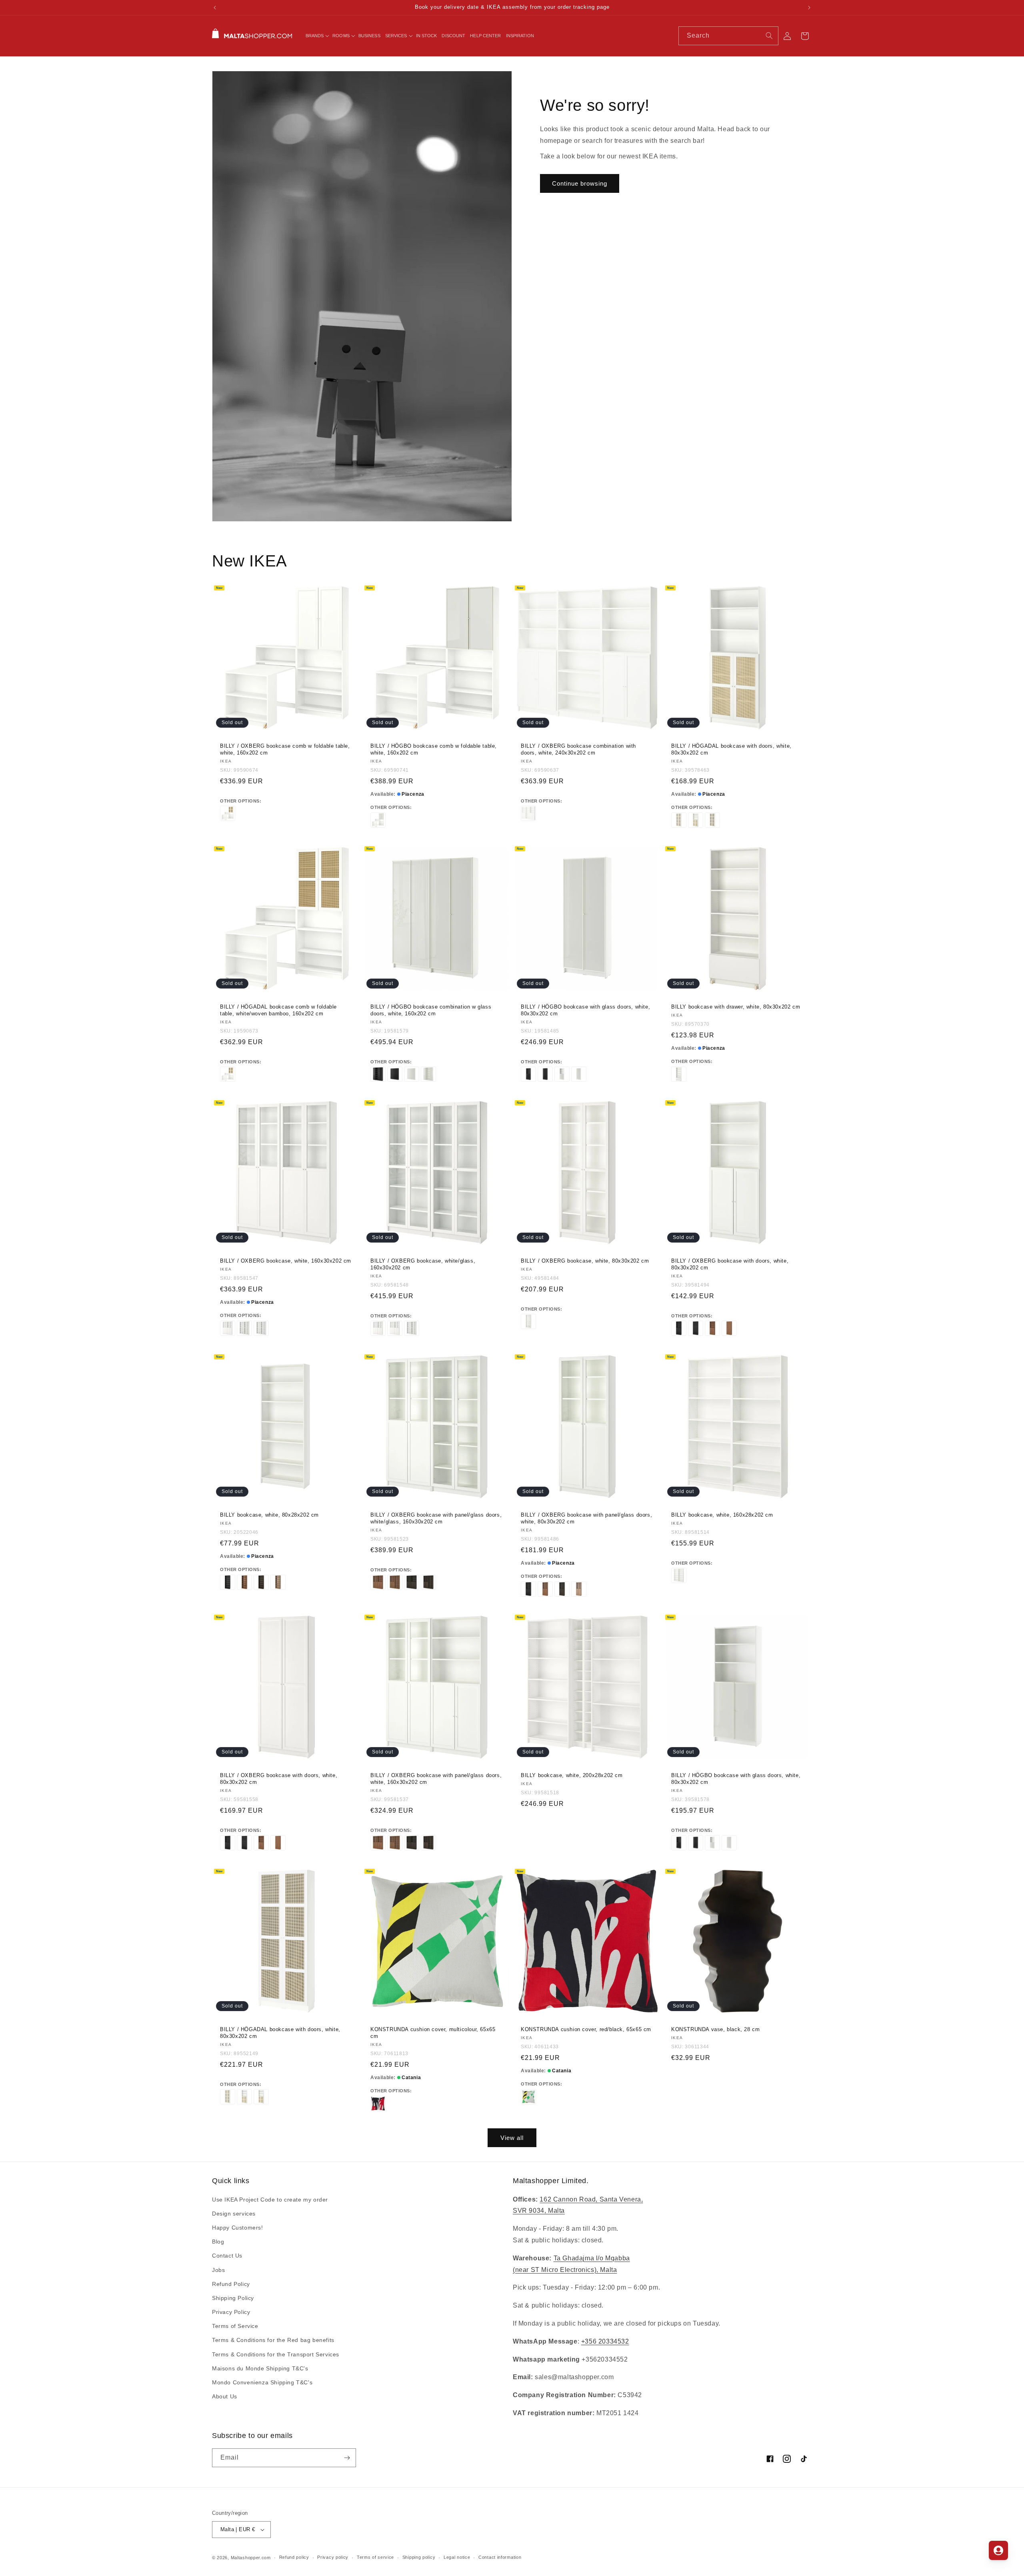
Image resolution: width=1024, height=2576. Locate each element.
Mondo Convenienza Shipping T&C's (262, 2382)
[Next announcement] (809, 8)
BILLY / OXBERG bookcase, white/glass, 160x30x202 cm (423, 1264)
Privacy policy (333, 2557)
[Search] (769, 36)
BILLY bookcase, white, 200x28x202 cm (572, 1775)
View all (512, 2138)
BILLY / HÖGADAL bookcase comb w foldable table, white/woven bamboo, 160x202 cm (278, 1010)
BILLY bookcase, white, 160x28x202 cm (722, 1515)
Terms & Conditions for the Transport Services (276, 2354)
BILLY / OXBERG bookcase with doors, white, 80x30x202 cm (730, 1264)
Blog (218, 2242)
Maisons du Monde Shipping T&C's (260, 2368)
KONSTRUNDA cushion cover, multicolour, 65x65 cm (433, 2033)
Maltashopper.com (251, 2558)
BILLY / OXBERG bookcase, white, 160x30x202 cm (286, 1261)
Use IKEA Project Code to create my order (270, 2200)
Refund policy (294, 2557)
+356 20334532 (605, 2341)
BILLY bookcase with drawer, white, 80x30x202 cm (736, 1007)
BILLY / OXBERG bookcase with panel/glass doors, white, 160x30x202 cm (436, 1779)
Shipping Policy (233, 2298)
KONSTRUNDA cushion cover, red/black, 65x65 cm (586, 2029)
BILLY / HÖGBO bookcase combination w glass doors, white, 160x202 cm (431, 1010)
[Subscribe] (347, 2458)
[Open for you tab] (998, 2550)
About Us (225, 2396)
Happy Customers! (238, 2228)
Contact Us (227, 2256)
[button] (317, 36)
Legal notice (457, 2557)
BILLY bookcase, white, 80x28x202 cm (269, 1515)
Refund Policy (231, 2284)
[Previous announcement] (215, 8)
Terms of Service (235, 2326)
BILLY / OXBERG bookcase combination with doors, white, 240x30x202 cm (578, 749)
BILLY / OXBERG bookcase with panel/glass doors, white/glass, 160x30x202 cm (436, 1518)
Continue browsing (580, 183)
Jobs (218, 2270)
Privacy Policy (231, 2312)
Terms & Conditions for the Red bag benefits (273, 2340)
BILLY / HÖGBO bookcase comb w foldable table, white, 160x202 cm (434, 749)
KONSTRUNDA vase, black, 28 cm (715, 2029)
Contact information (500, 2557)
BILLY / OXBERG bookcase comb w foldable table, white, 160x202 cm (285, 749)
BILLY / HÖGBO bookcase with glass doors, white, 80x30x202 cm (585, 1010)
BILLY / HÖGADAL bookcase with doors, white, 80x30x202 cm (731, 749)
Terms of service (375, 2557)
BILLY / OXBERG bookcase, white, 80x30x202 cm (585, 1261)
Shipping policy (419, 2557)
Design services (234, 2214)
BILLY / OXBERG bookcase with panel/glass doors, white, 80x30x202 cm (586, 1518)
